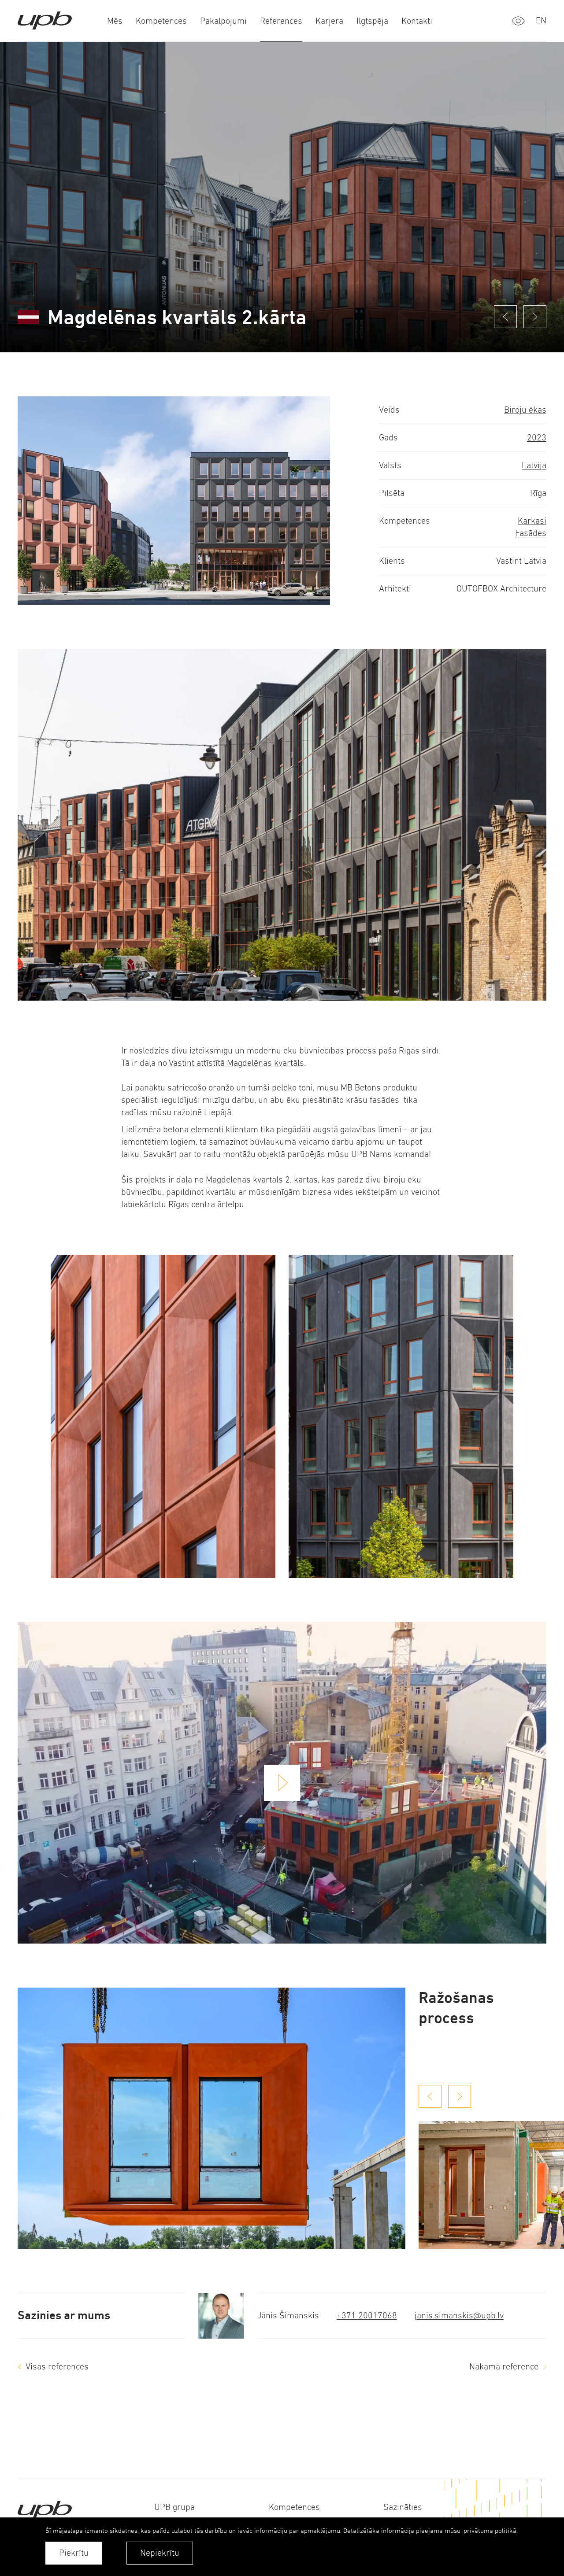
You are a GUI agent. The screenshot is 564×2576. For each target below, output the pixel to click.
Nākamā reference (504, 2367)
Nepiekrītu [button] (160, 2553)
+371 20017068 (367, 2315)
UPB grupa (174, 2507)
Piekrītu (74, 2553)
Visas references (57, 2367)
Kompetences (294, 2507)
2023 (537, 438)
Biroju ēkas (525, 410)
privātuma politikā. (491, 2530)
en (541, 20)
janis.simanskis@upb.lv (459, 2315)
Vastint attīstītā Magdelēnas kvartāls (236, 1063)
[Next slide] (460, 2096)
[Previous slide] (430, 2096)
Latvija (534, 465)
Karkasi (532, 521)
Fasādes (531, 533)
